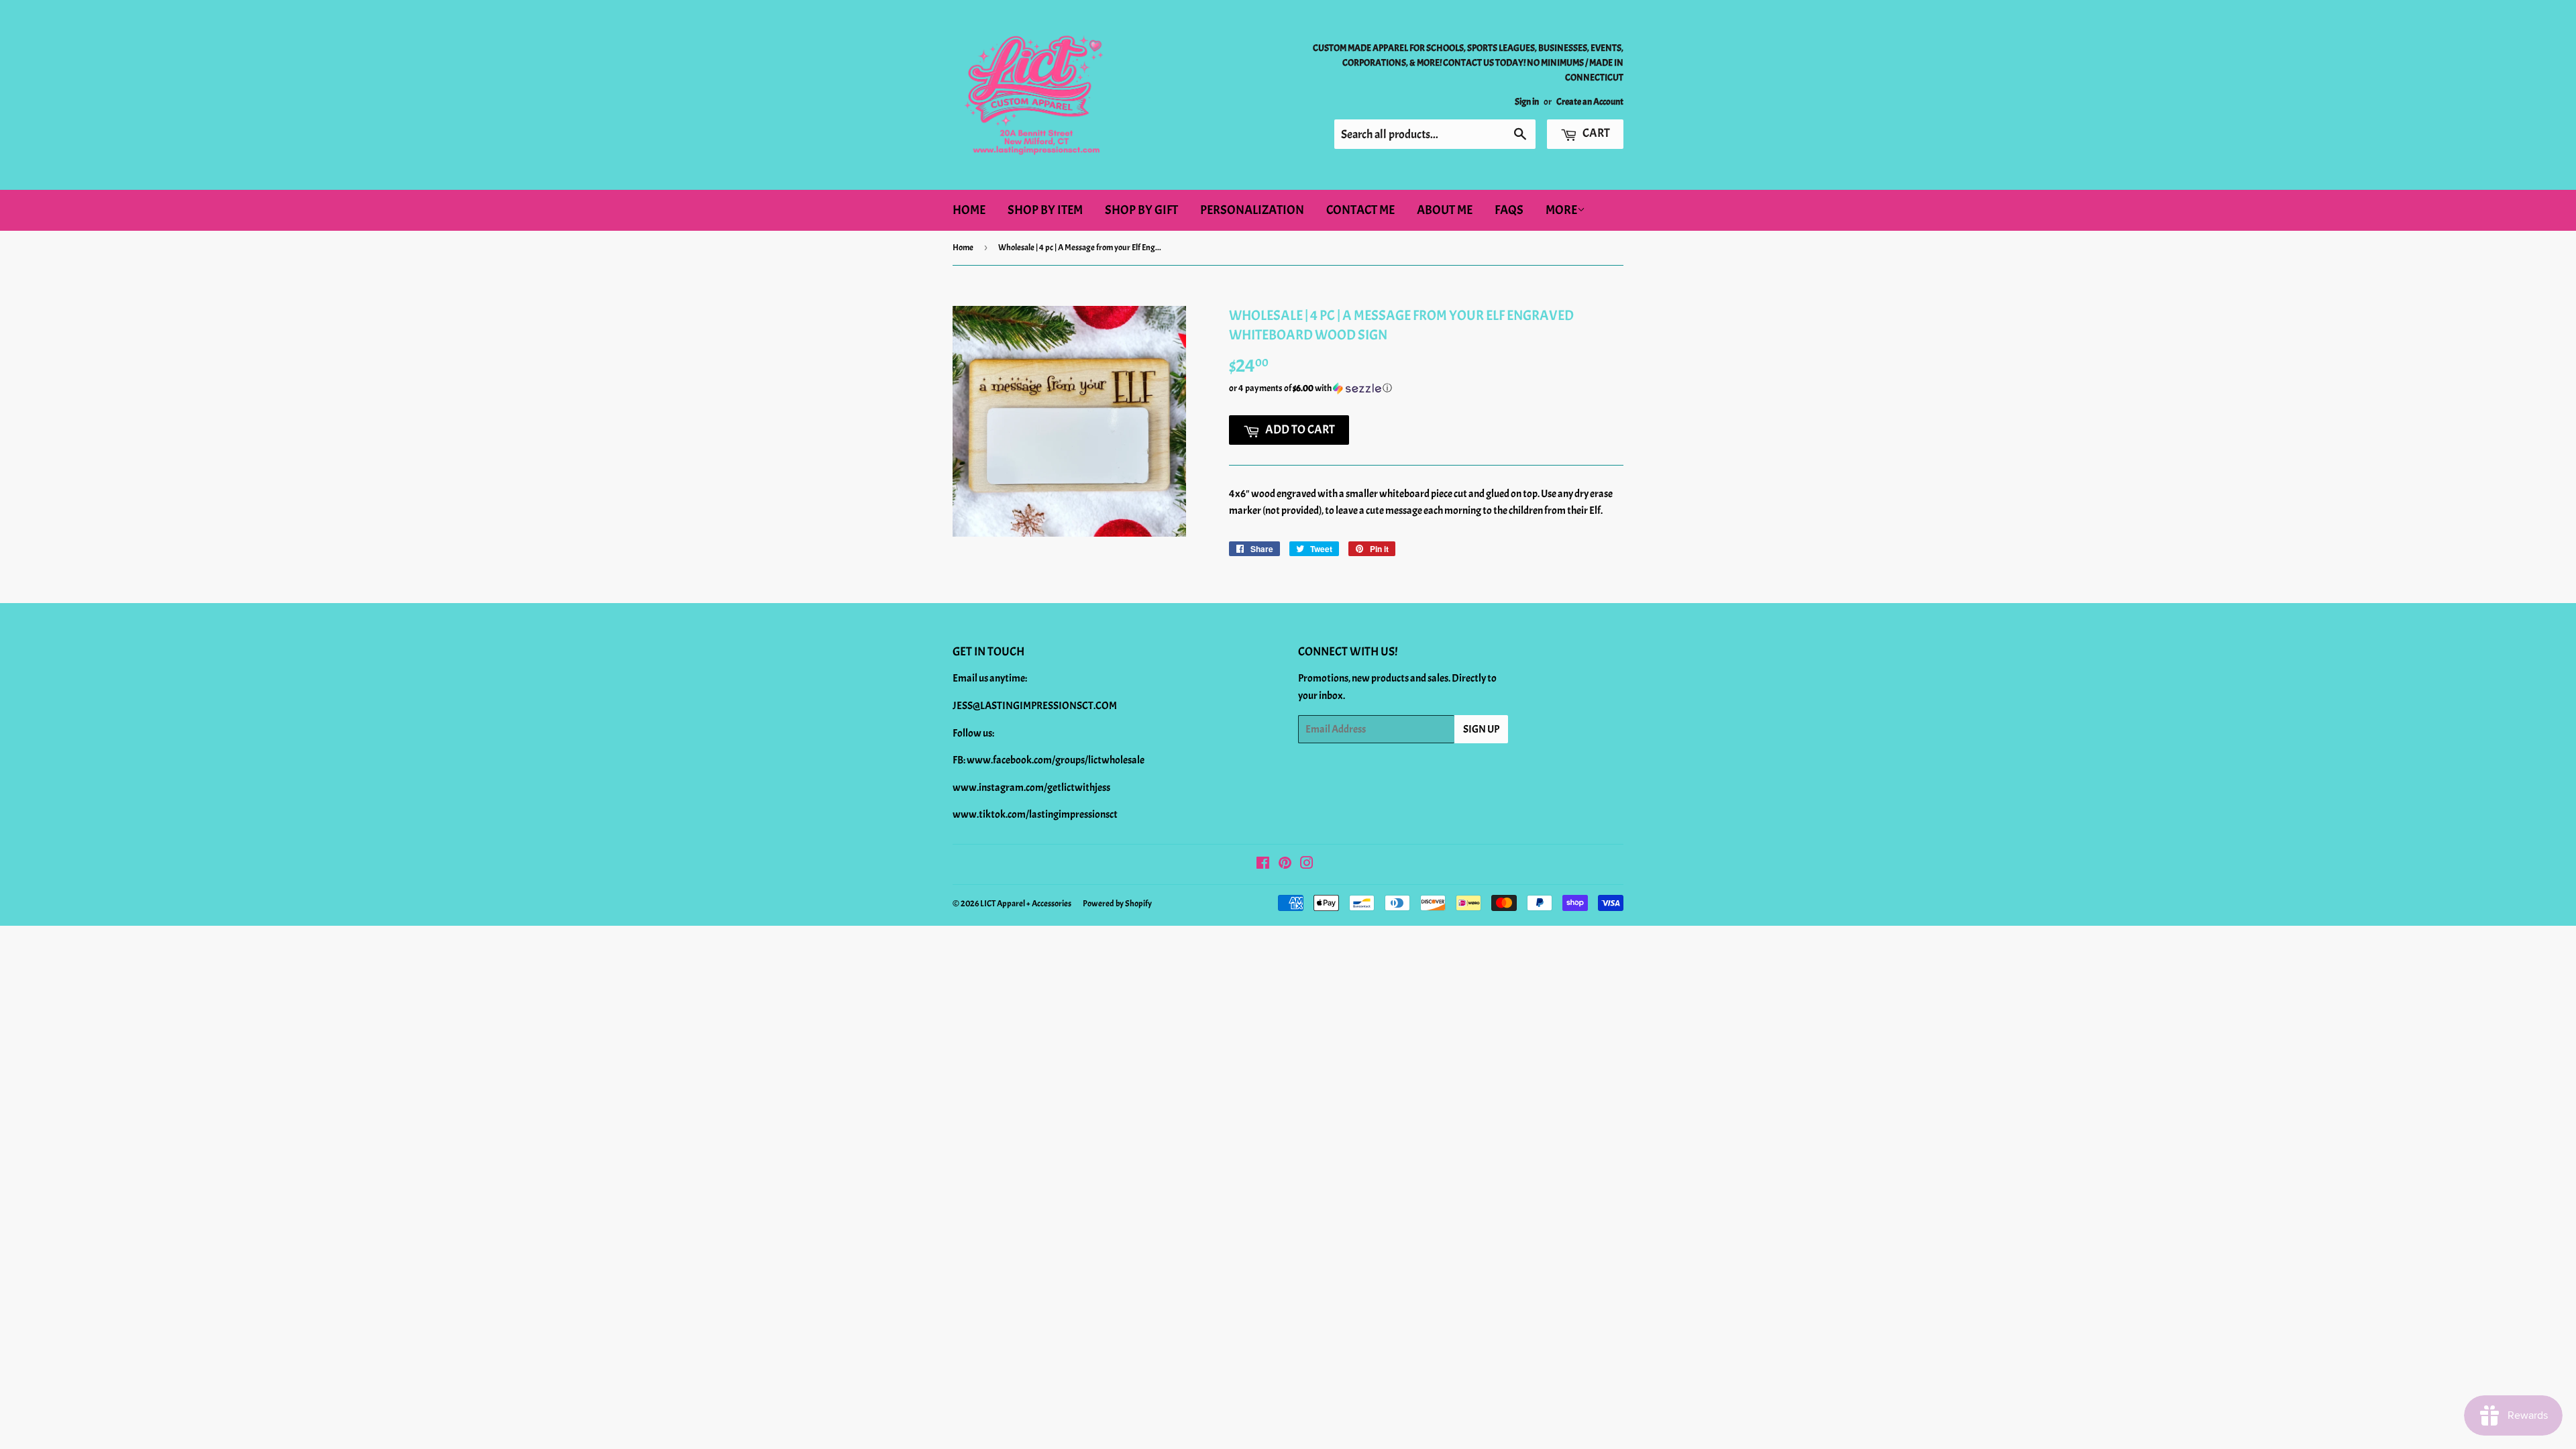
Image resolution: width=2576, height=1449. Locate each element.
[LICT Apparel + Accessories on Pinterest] (1285, 865)
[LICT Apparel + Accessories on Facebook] (1263, 865)
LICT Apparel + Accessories (1026, 904)
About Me (1445, 210)
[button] (1426, 388)
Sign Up (1481, 729)
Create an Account (1590, 102)
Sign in (1527, 102)
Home (969, 210)
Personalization (1252, 210)
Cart (1595, 133)
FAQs (1509, 210)
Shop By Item (1045, 210)
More (1561, 210)
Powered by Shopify (1117, 904)
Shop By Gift (1141, 210)
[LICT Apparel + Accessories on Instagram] (1307, 865)
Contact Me (1360, 210)
